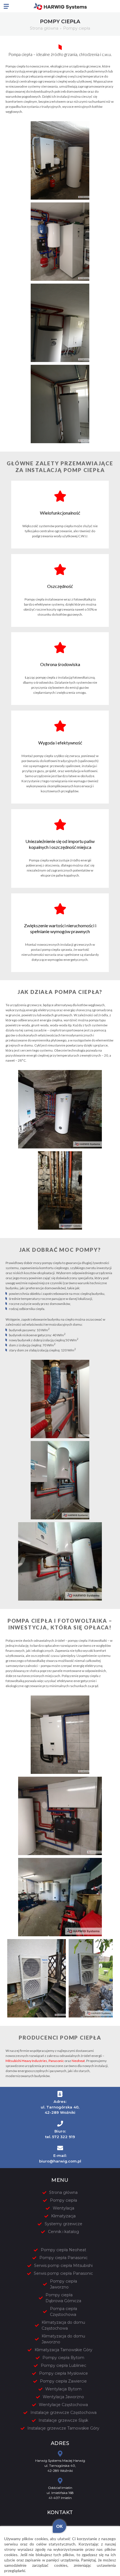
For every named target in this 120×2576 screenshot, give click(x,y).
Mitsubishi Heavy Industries (26, 2061)
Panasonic (56, 2061)
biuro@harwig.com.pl (60, 2161)
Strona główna (44, 28)
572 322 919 (64, 2137)
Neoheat (78, 2061)
